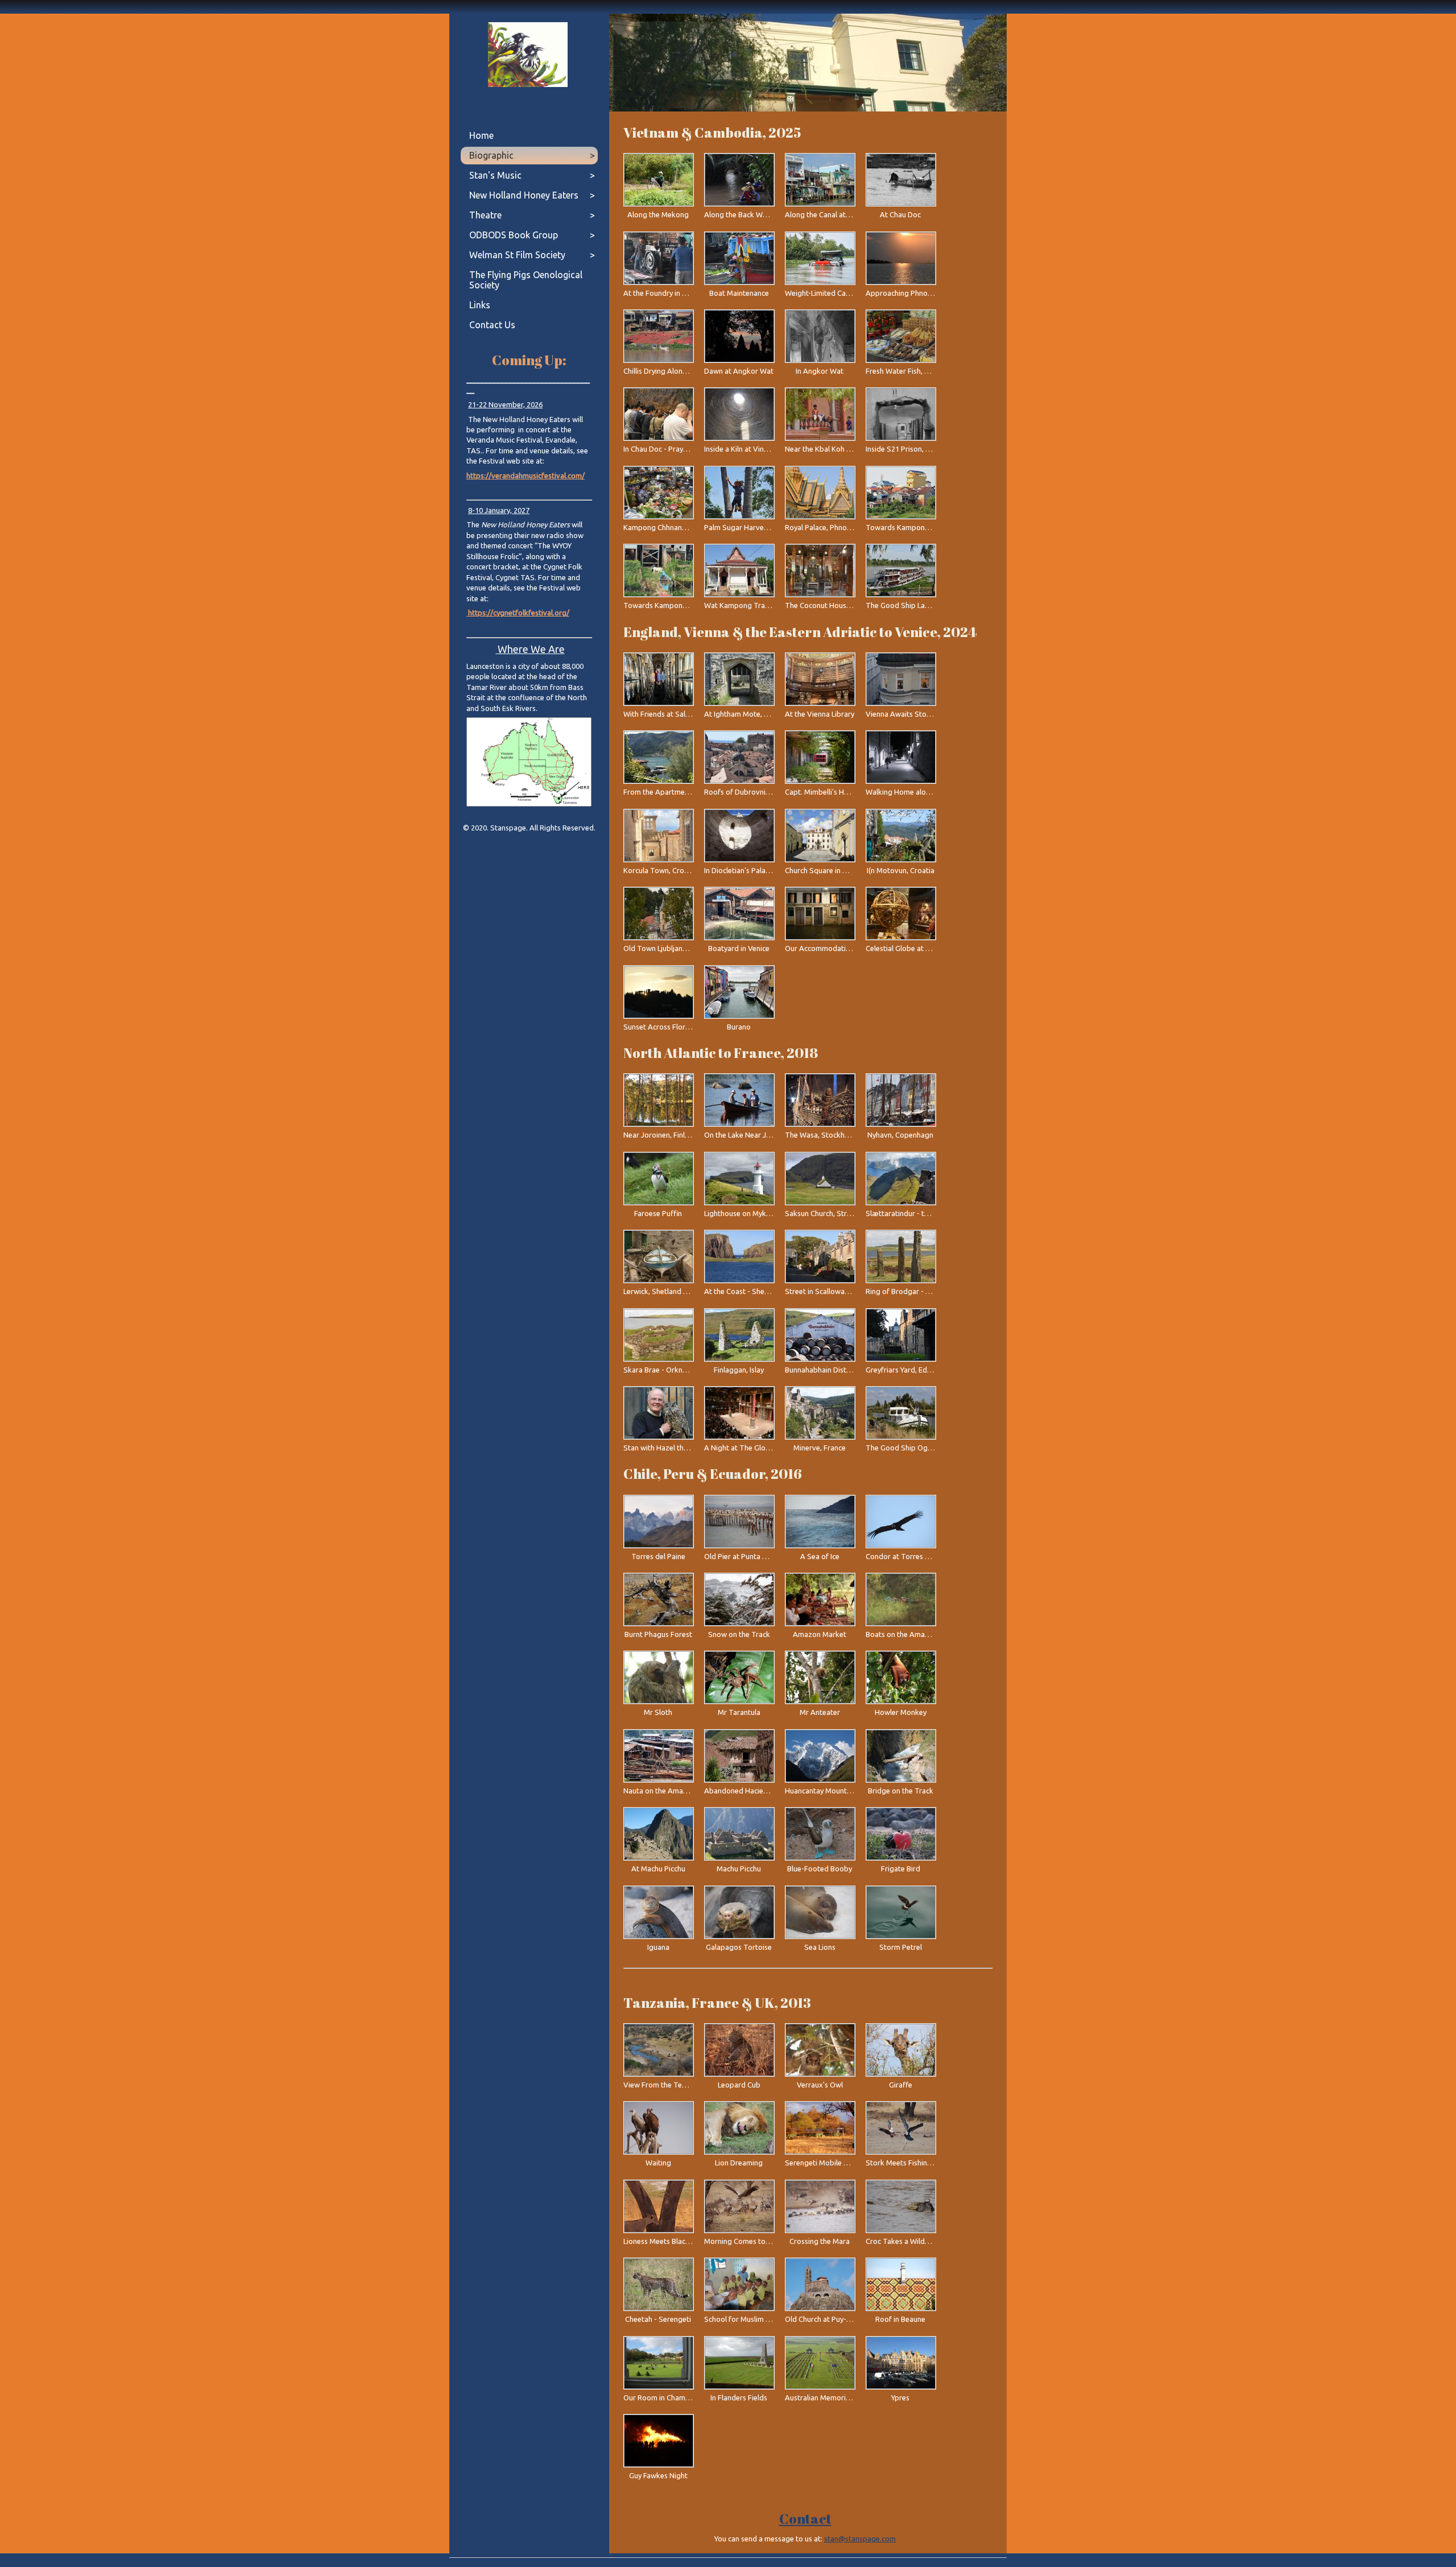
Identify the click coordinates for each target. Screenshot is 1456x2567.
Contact (805, 2519)
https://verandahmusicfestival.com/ (526, 476)
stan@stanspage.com (860, 2539)
